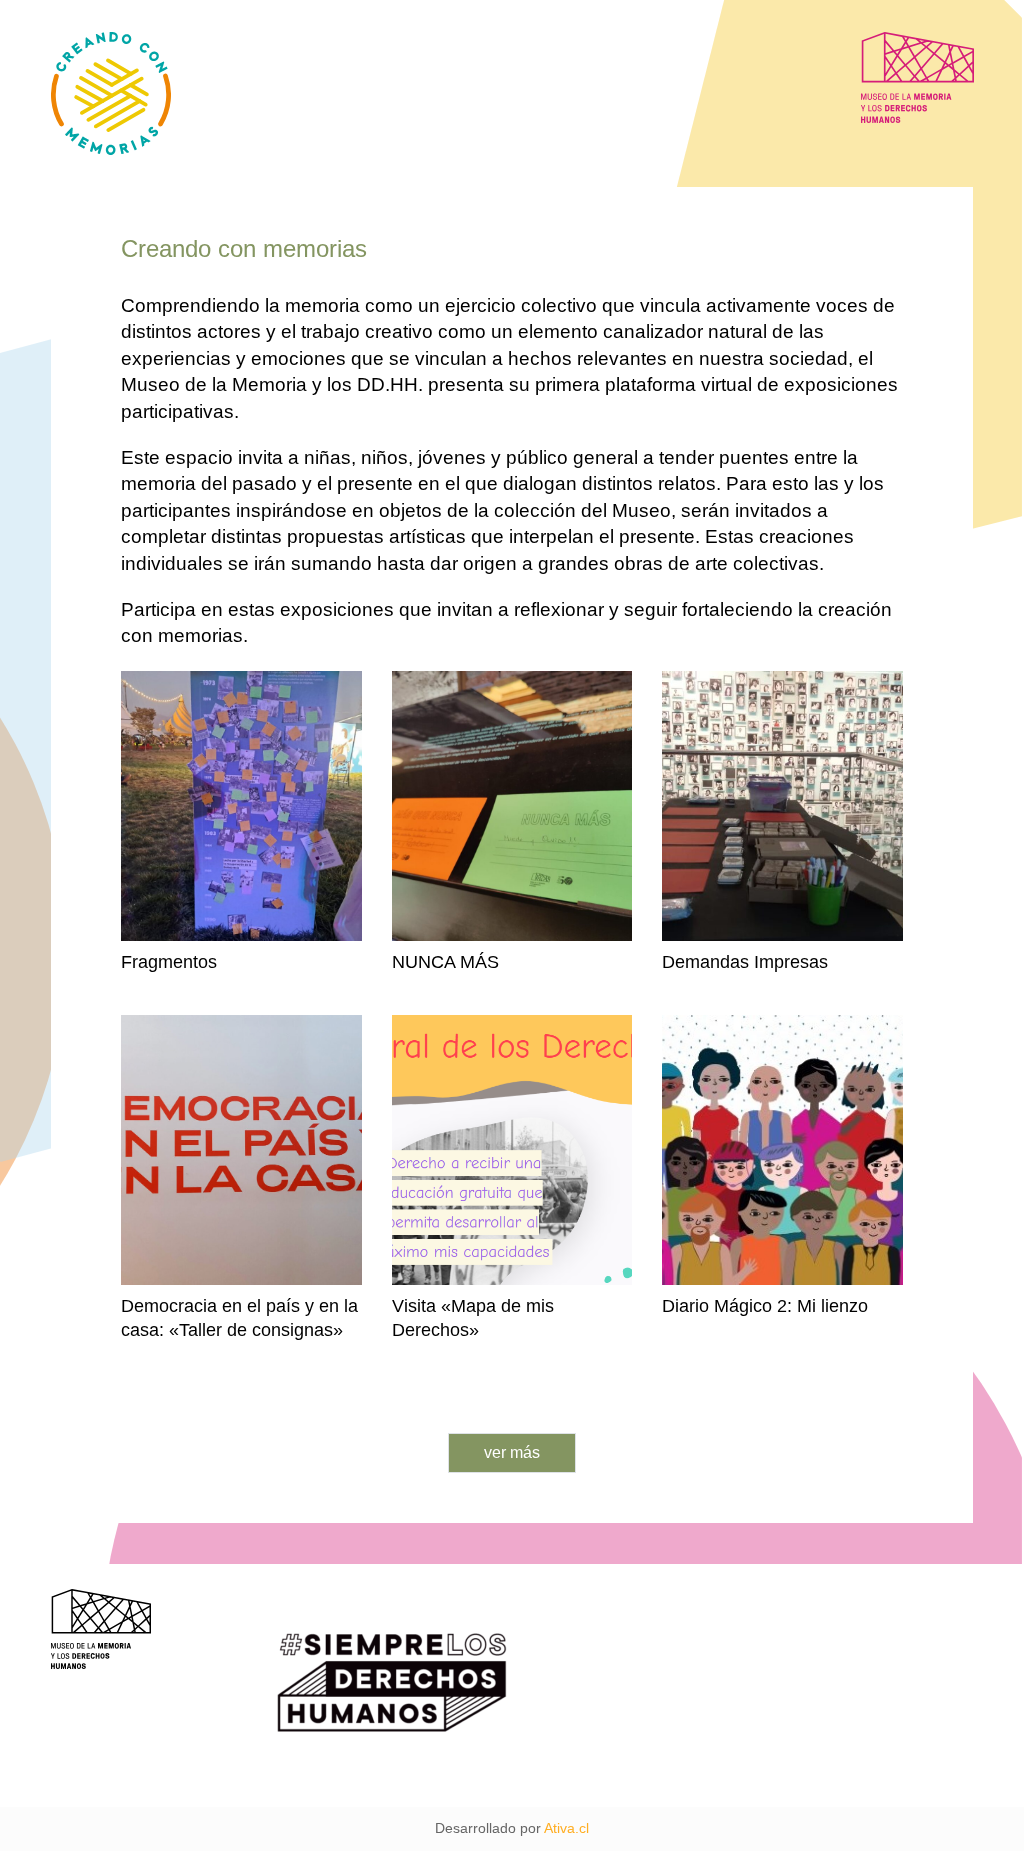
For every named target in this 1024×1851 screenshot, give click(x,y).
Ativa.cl (566, 1828)
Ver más (512, 1452)
